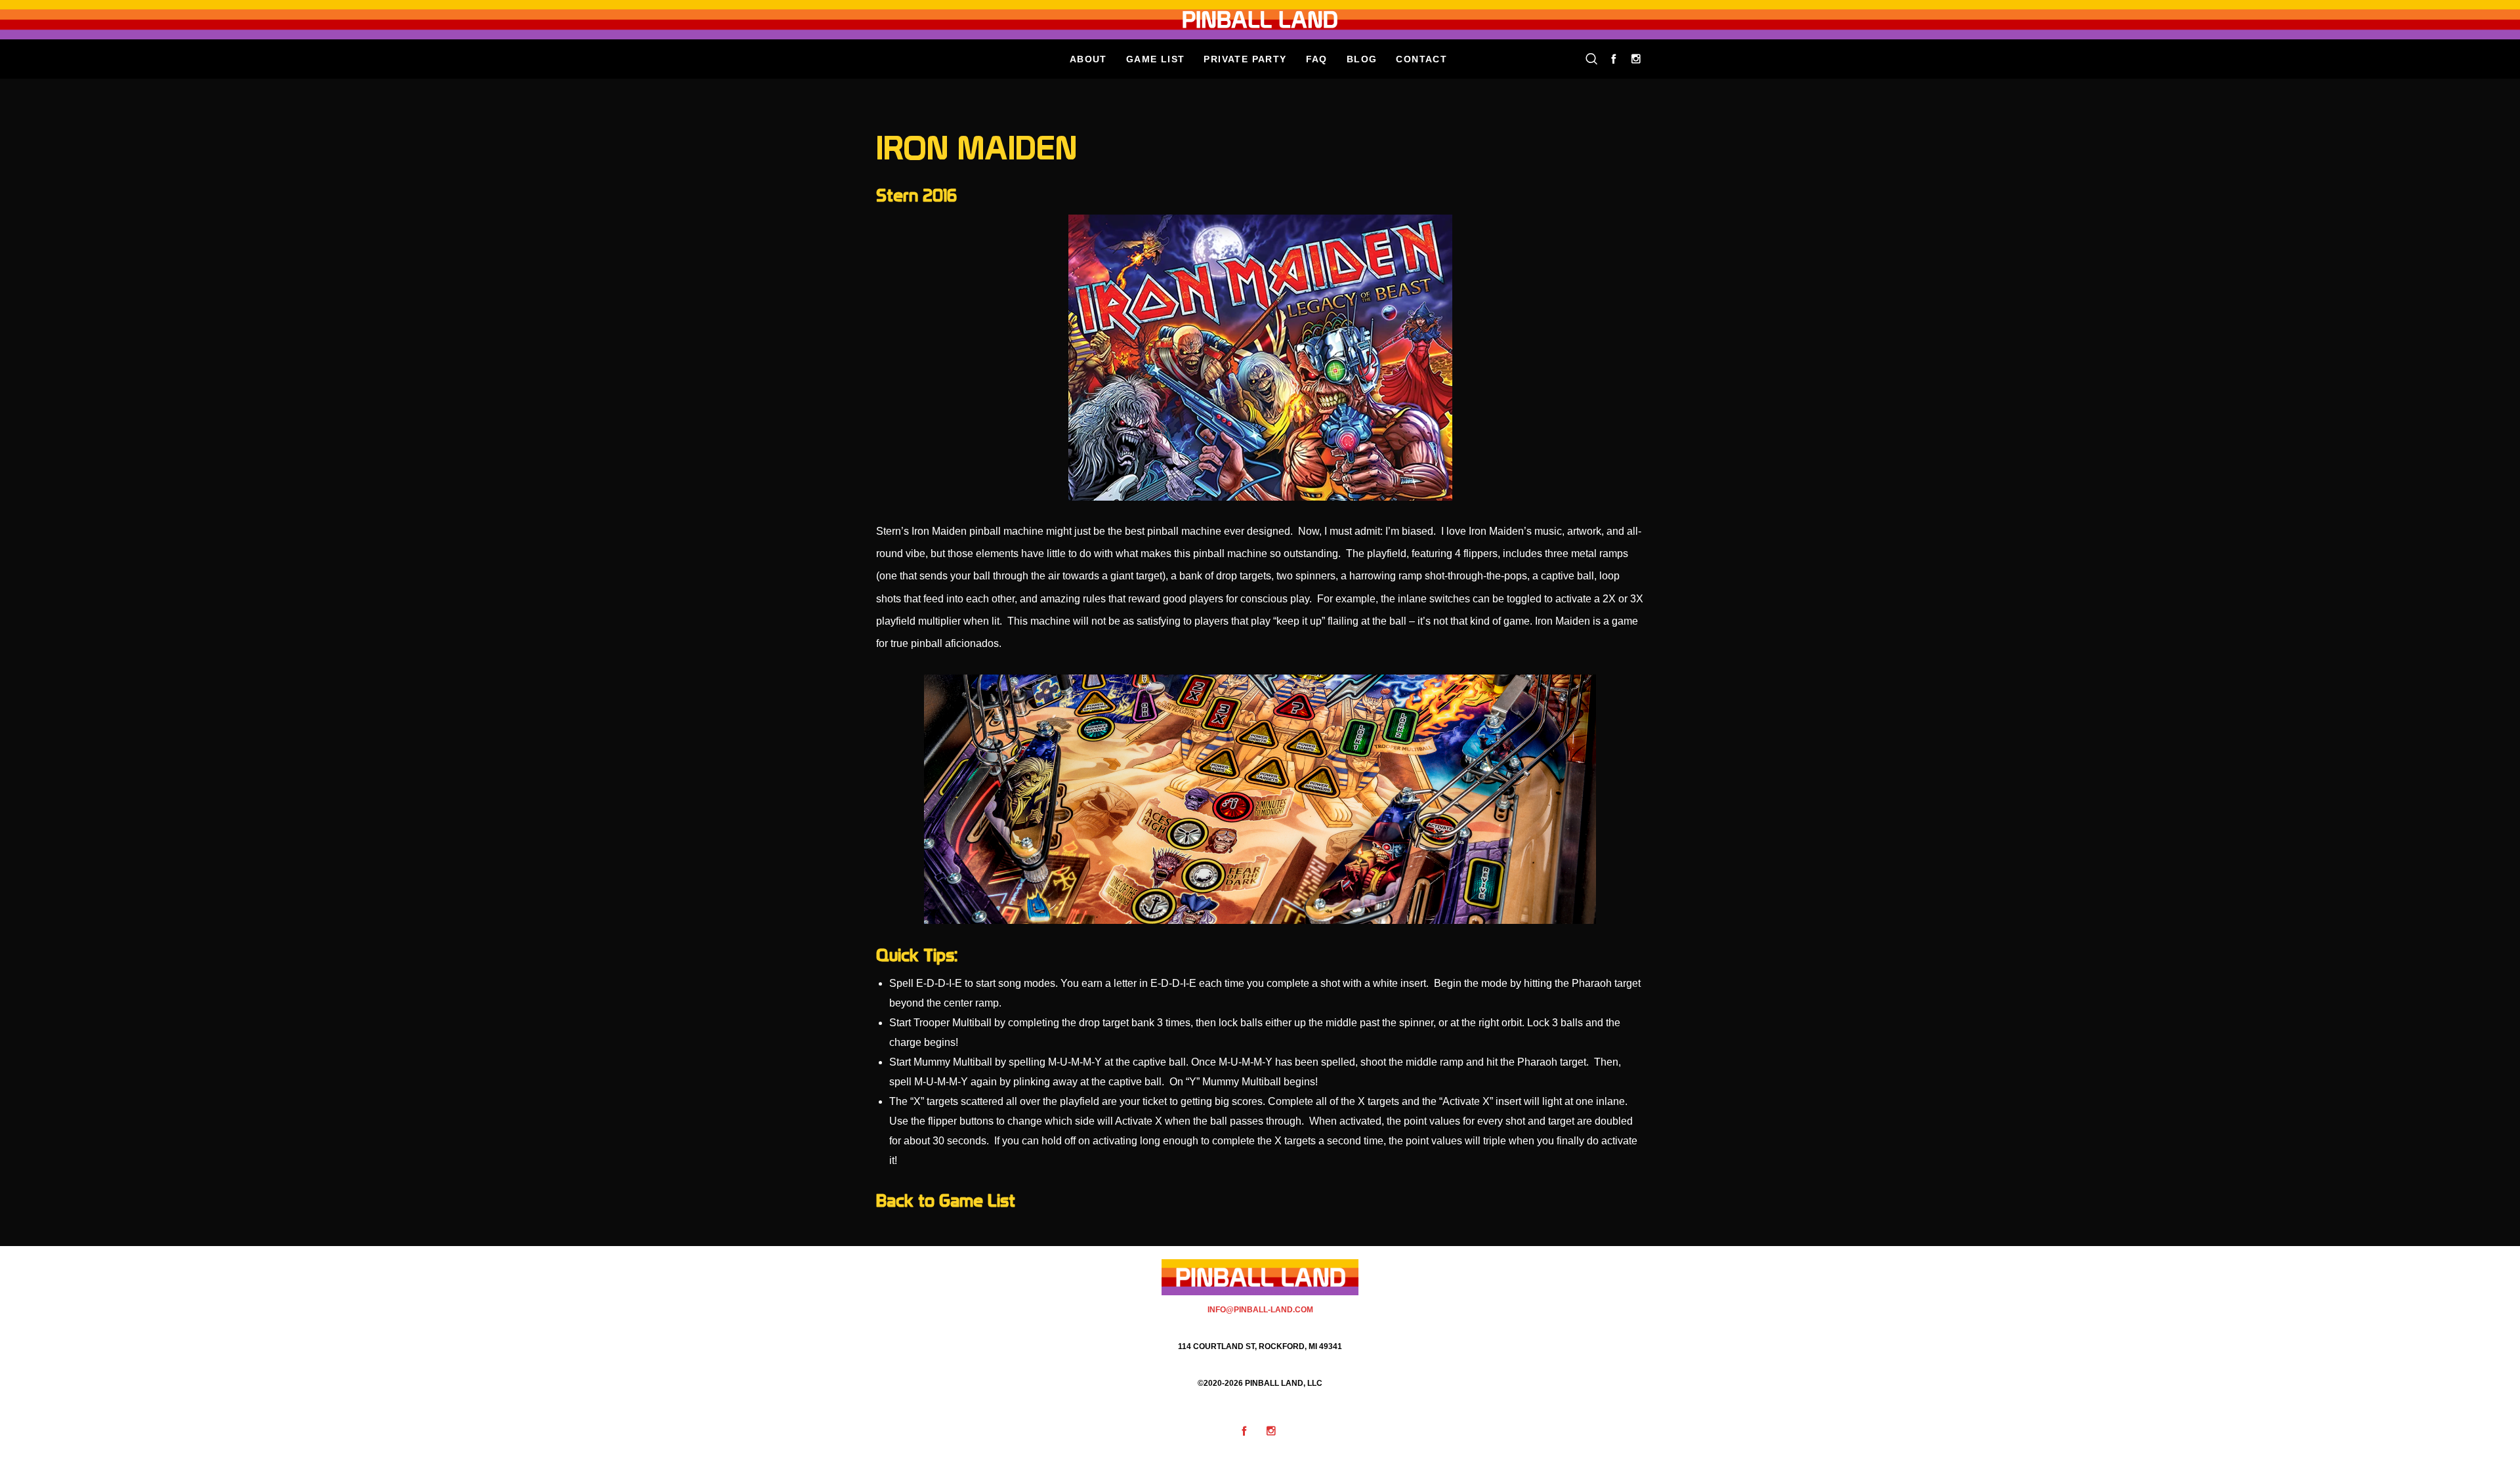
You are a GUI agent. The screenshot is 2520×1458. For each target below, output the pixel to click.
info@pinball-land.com (1260, 1310)
